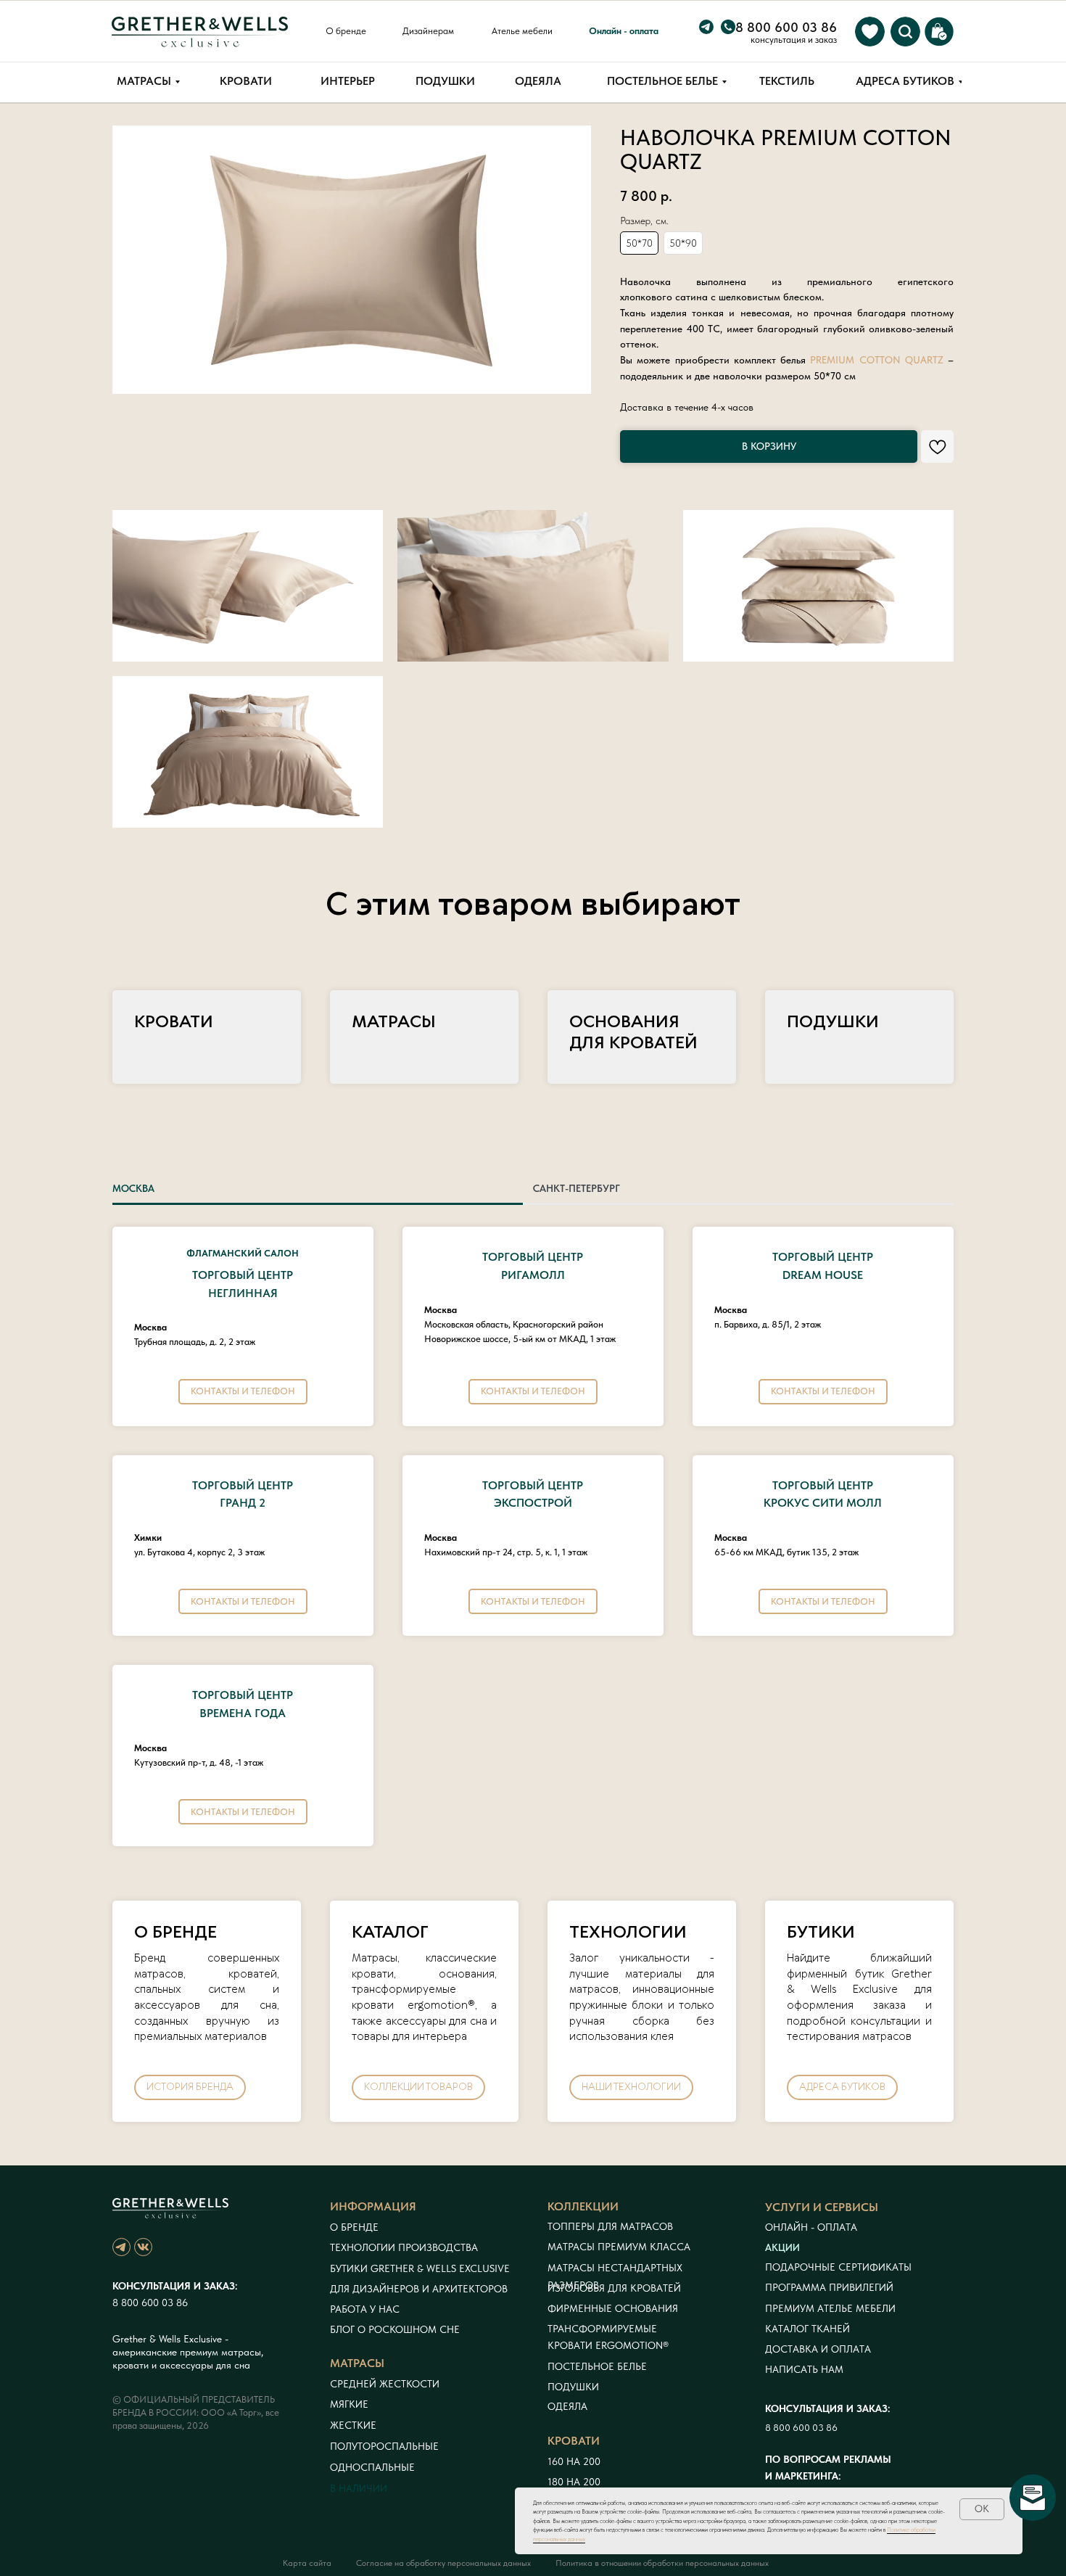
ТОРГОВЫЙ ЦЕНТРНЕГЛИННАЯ (243, 1275)
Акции (782, 2247)
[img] (870, 32)
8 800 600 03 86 (150, 2303)
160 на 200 (574, 2461)
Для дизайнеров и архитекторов (419, 2289)
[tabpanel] (533, 1542)
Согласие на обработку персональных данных (443, 2563)
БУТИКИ (821, 1933)
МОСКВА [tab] (133, 1188)
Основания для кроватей (633, 1033)
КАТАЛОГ (390, 1933)
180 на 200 (574, 2482)
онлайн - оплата (811, 2227)
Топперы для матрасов (610, 2226)
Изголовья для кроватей (614, 2288)
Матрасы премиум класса (619, 2247)
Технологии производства (404, 2247)
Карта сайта (307, 2563)
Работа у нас (365, 2309)
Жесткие (353, 2425)
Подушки (833, 1022)
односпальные (372, 2467)
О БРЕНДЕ (175, 1933)
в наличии (359, 2488)
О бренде (354, 2227)
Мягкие (349, 2404)
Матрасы (394, 1022)
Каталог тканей (807, 2329)
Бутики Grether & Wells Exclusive (420, 2268)
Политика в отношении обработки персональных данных (662, 2563)
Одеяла (567, 2406)
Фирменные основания (613, 2308)
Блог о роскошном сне (395, 2329)
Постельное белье (597, 2366)
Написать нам (804, 2369)
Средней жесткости (385, 2384)
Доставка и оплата (818, 2349)
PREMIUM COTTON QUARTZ (879, 360)
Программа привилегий (829, 2287)
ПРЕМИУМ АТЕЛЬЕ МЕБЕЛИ (830, 2308)
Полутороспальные (384, 2446)
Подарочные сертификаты (838, 2267)
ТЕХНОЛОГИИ (628, 1933)
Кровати (174, 1022)
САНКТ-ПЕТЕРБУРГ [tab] (577, 1188)
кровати (574, 2441)
